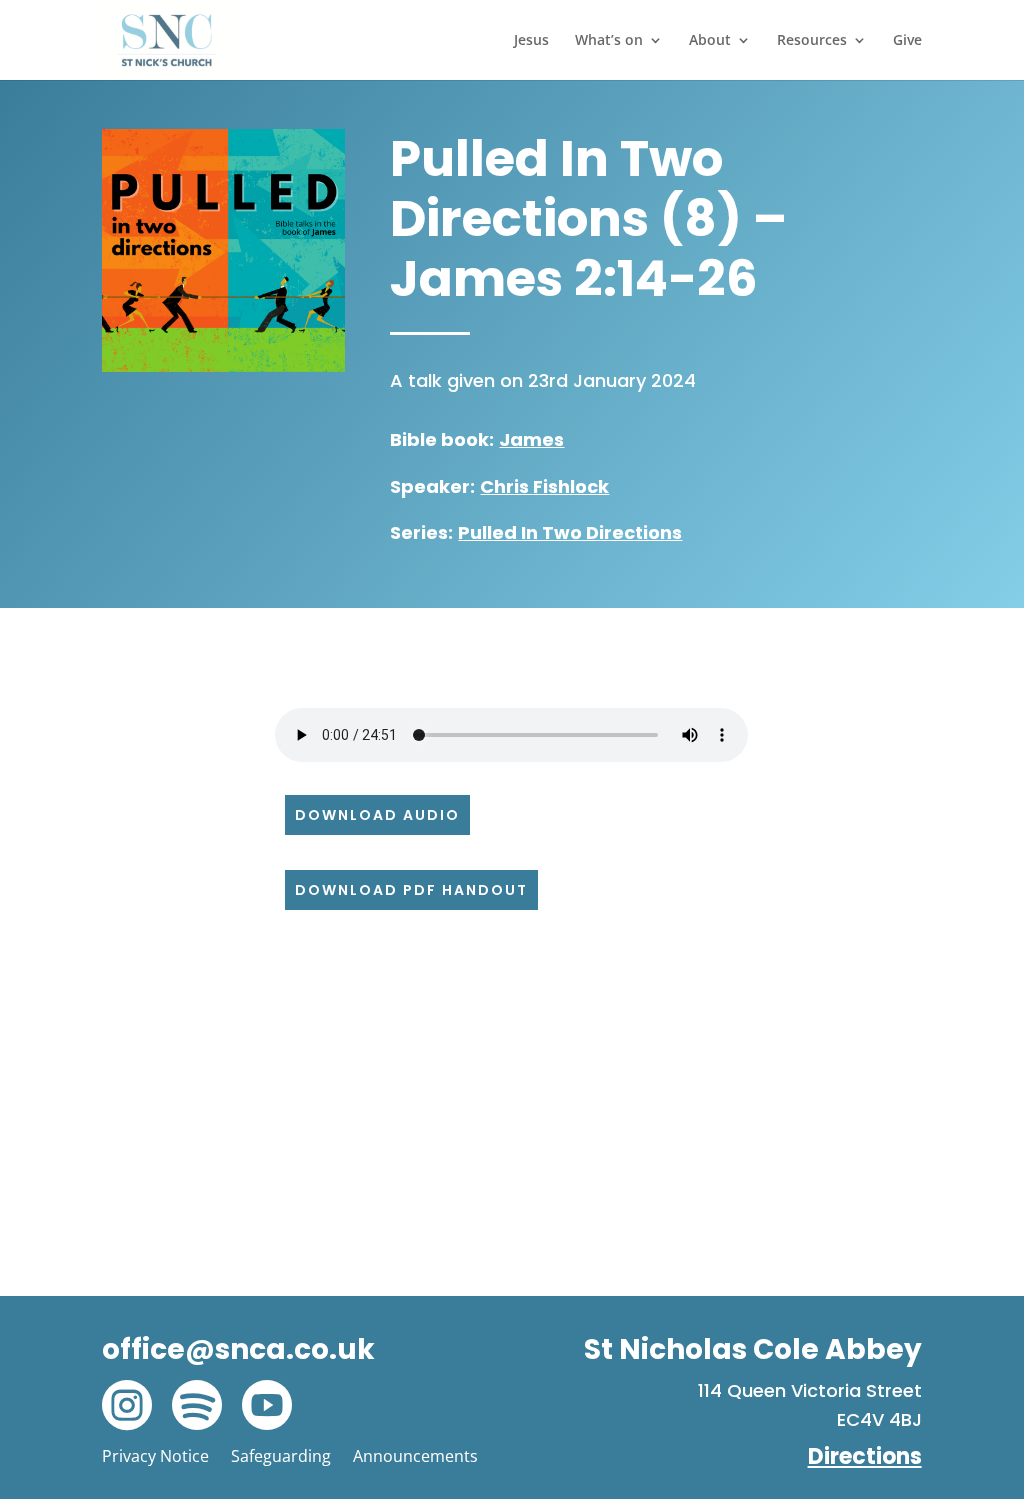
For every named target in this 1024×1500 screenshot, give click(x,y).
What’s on (609, 41)
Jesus (531, 41)
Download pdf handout (411, 890)
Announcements (415, 1456)
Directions (865, 1456)
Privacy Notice (155, 1456)
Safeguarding (281, 1456)
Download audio (377, 815)
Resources (812, 41)
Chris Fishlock (544, 486)
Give (907, 41)
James (531, 439)
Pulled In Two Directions (570, 532)
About (710, 41)
